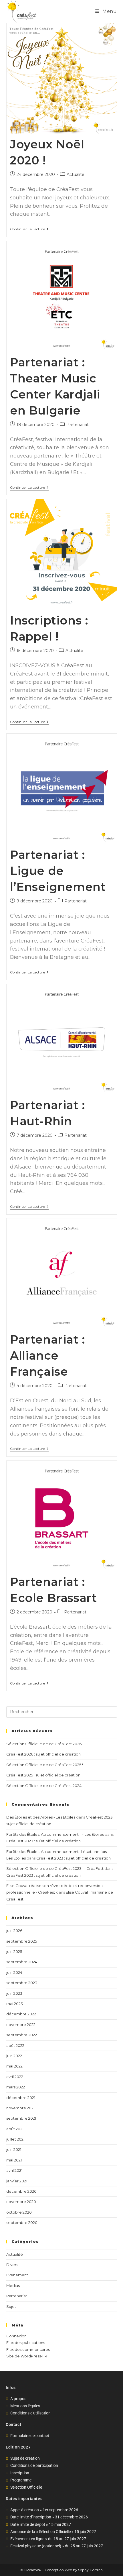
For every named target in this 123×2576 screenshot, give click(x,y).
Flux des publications (26, 2343)
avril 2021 (14, 2170)
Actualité (76, 174)
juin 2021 (14, 2149)
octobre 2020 (19, 2212)
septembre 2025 (22, 1941)
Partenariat (78, 425)
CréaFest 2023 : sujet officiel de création (43, 1841)
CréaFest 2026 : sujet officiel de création (43, 1754)
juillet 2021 (15, 2139)
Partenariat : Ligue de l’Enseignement (58, 871)
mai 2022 (14, 2066)
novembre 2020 (21, 2202)
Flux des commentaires (28, 2349)
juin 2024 (14, 1972)
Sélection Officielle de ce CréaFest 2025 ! (45, 1765)
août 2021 (15, 2129)
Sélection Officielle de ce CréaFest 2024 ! (45, 1786)
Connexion (16, 2336)
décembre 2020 (21, 2191)
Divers (12, 2265)
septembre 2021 (21, 2118)
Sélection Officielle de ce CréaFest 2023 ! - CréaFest (55, 1868)
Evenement (17, 2275)
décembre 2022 (21, 2014)
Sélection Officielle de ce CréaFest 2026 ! (45, 1744)
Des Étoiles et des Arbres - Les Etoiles (41, 1817)
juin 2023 (14, 1993)
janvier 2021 (17, 2181)
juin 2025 (14, 1951)
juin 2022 (14, 2056)
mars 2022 (16, 2087)
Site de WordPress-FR (27, 2356)
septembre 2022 (22, 2035)
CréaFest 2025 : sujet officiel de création (43, 1775)
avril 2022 (15, 2077)
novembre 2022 (21, 2025)
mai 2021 (14, 2160)
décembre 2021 (21, 2098)
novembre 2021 (20, 2108)
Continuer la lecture (29, 229)
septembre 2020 (22, 2222)
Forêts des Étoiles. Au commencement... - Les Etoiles (55, 1834)
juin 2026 (14, 1931)
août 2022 (15, 2045)
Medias (13, 2286)
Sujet (11, 2306)
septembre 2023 (22, 1983)
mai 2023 (15, 2004)
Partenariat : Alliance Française (48, 1355)
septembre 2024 (22, 1962)
